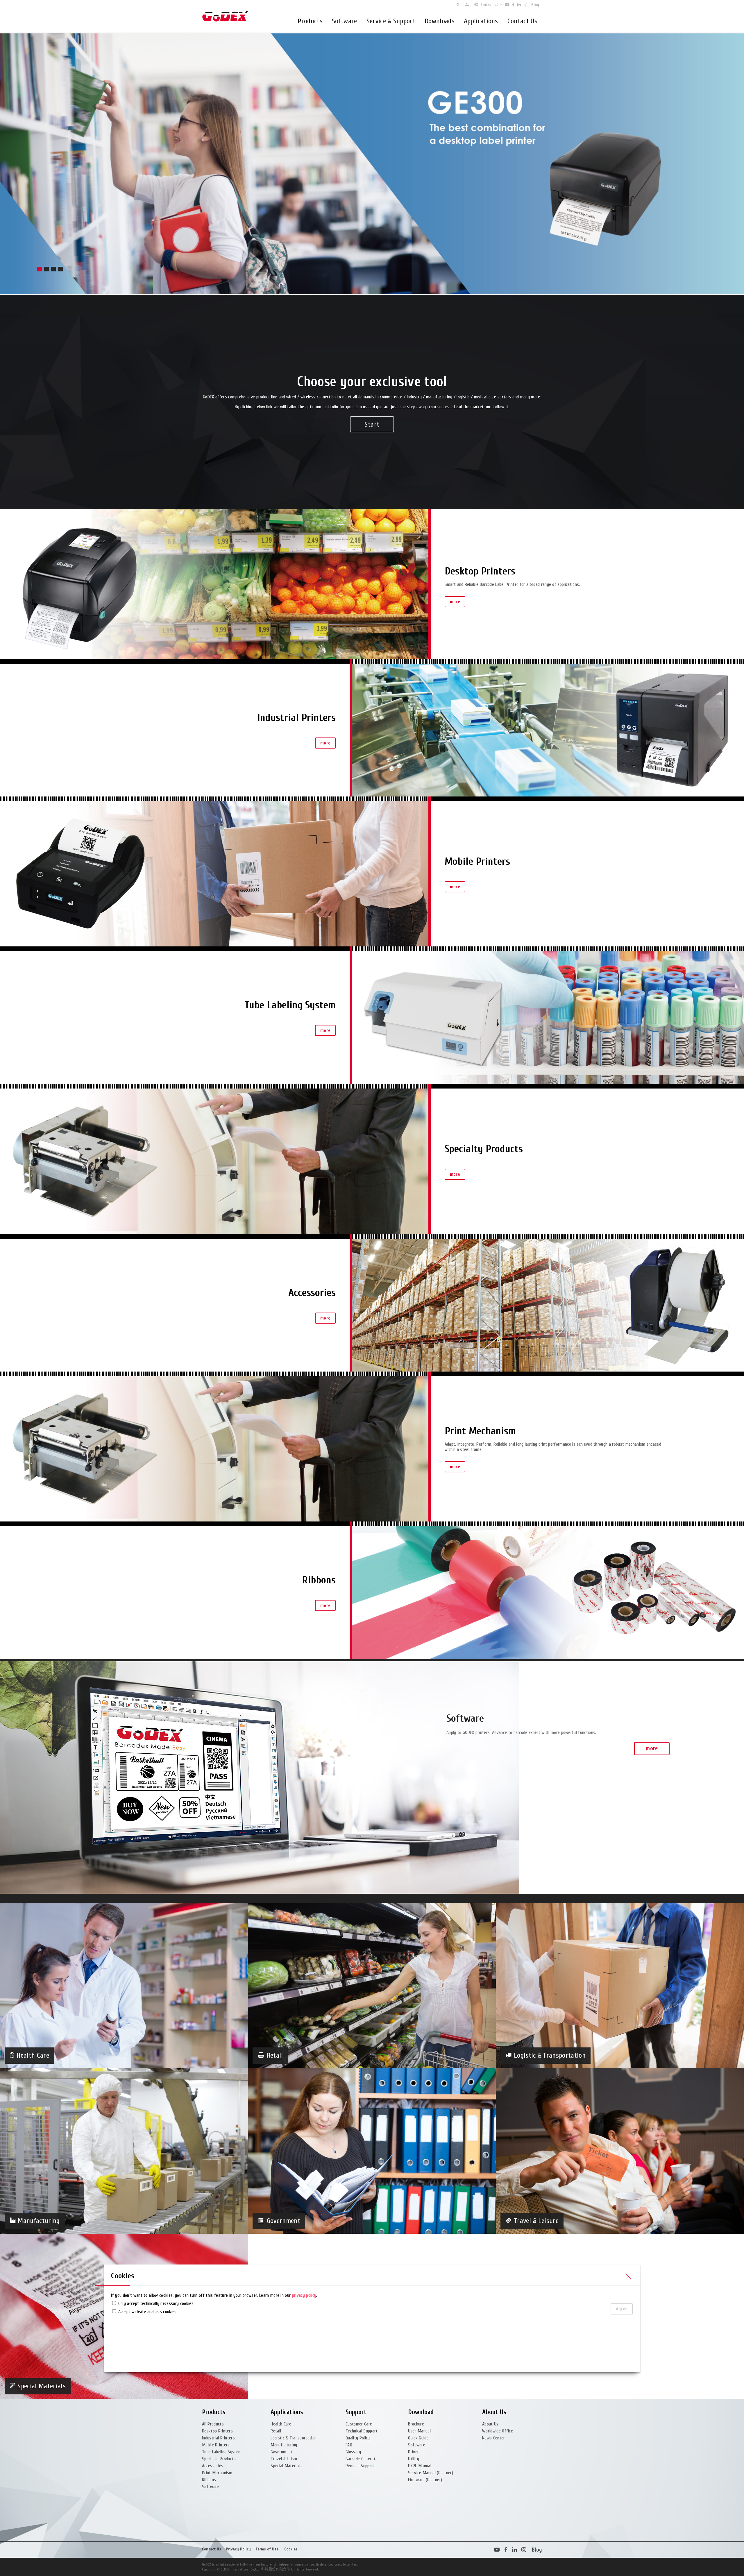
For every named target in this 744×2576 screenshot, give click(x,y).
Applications (481, 21)
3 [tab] (53, 269)
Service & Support (391, 21)
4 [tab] (60, 269)
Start (372, 424)
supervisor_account (467, 5)
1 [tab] (40, 269)
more (455, 602)
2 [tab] (46, 269)
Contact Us (522, 21)
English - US (489, 5)
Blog (535, 5)
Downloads (440, 21)
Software (345, 21)
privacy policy (304, 2295)
